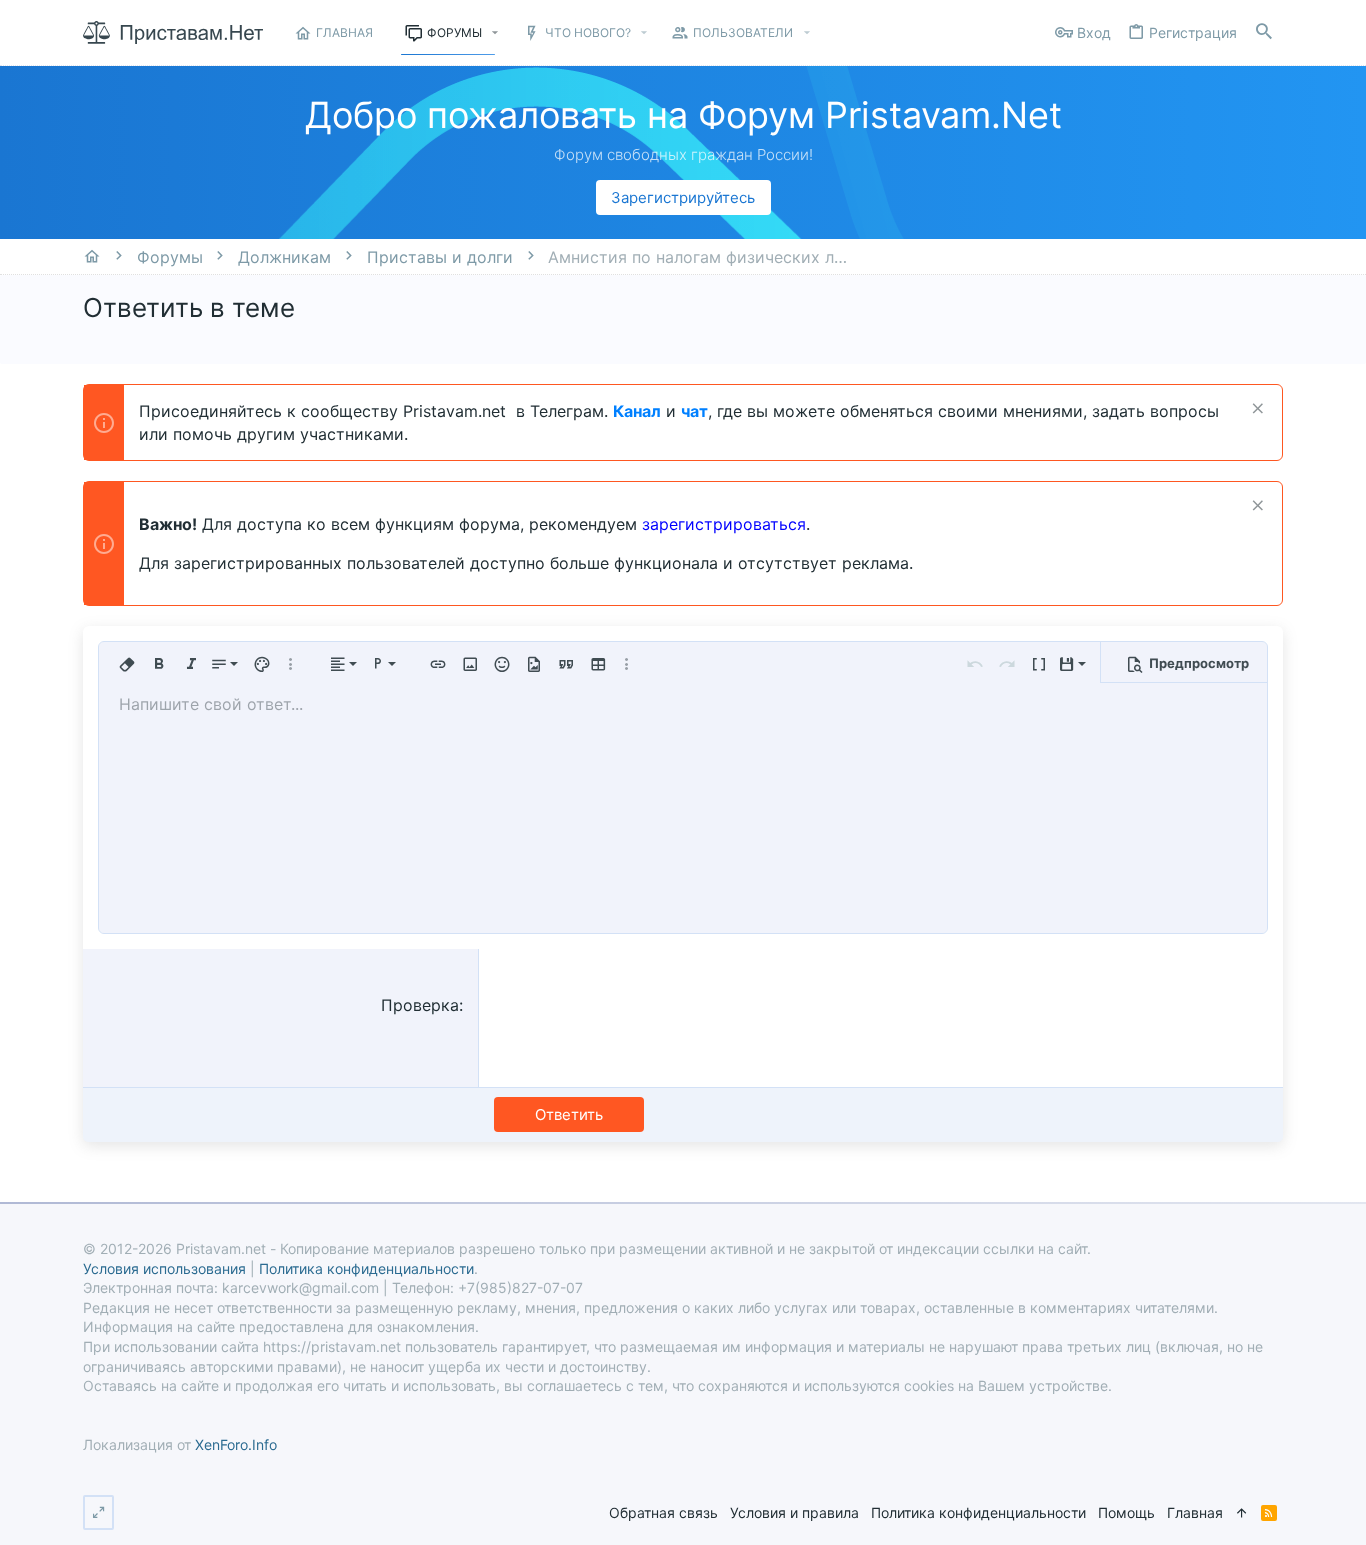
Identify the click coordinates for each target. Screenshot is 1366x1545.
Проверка (420, 1005)
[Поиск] (1264, 32)
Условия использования (164, 1268)
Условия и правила (794, 1512)
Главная (1195, 1512)
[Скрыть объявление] (1255, 410)
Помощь (1126, 1512)
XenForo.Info (236, 1444)
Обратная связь (663, 1512)
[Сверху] (1242, 1513)
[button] (495, 33)
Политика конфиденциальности (978, 1512)
